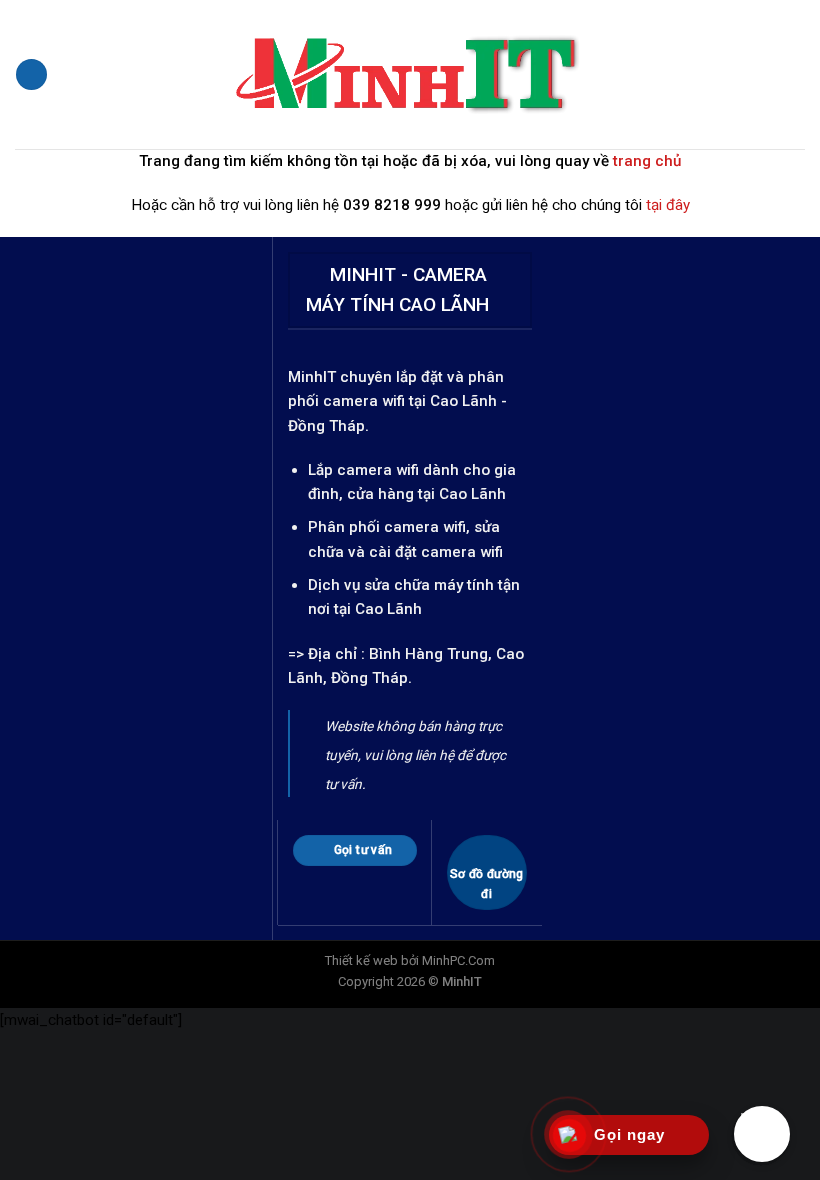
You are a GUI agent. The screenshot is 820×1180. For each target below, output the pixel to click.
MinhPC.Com (458, 960)
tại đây (668, 205)
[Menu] (31, 74)
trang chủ (647, 161)
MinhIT (314, 377)
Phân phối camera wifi (387, 527)
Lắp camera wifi (363, 470)
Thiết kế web (361, 960)
